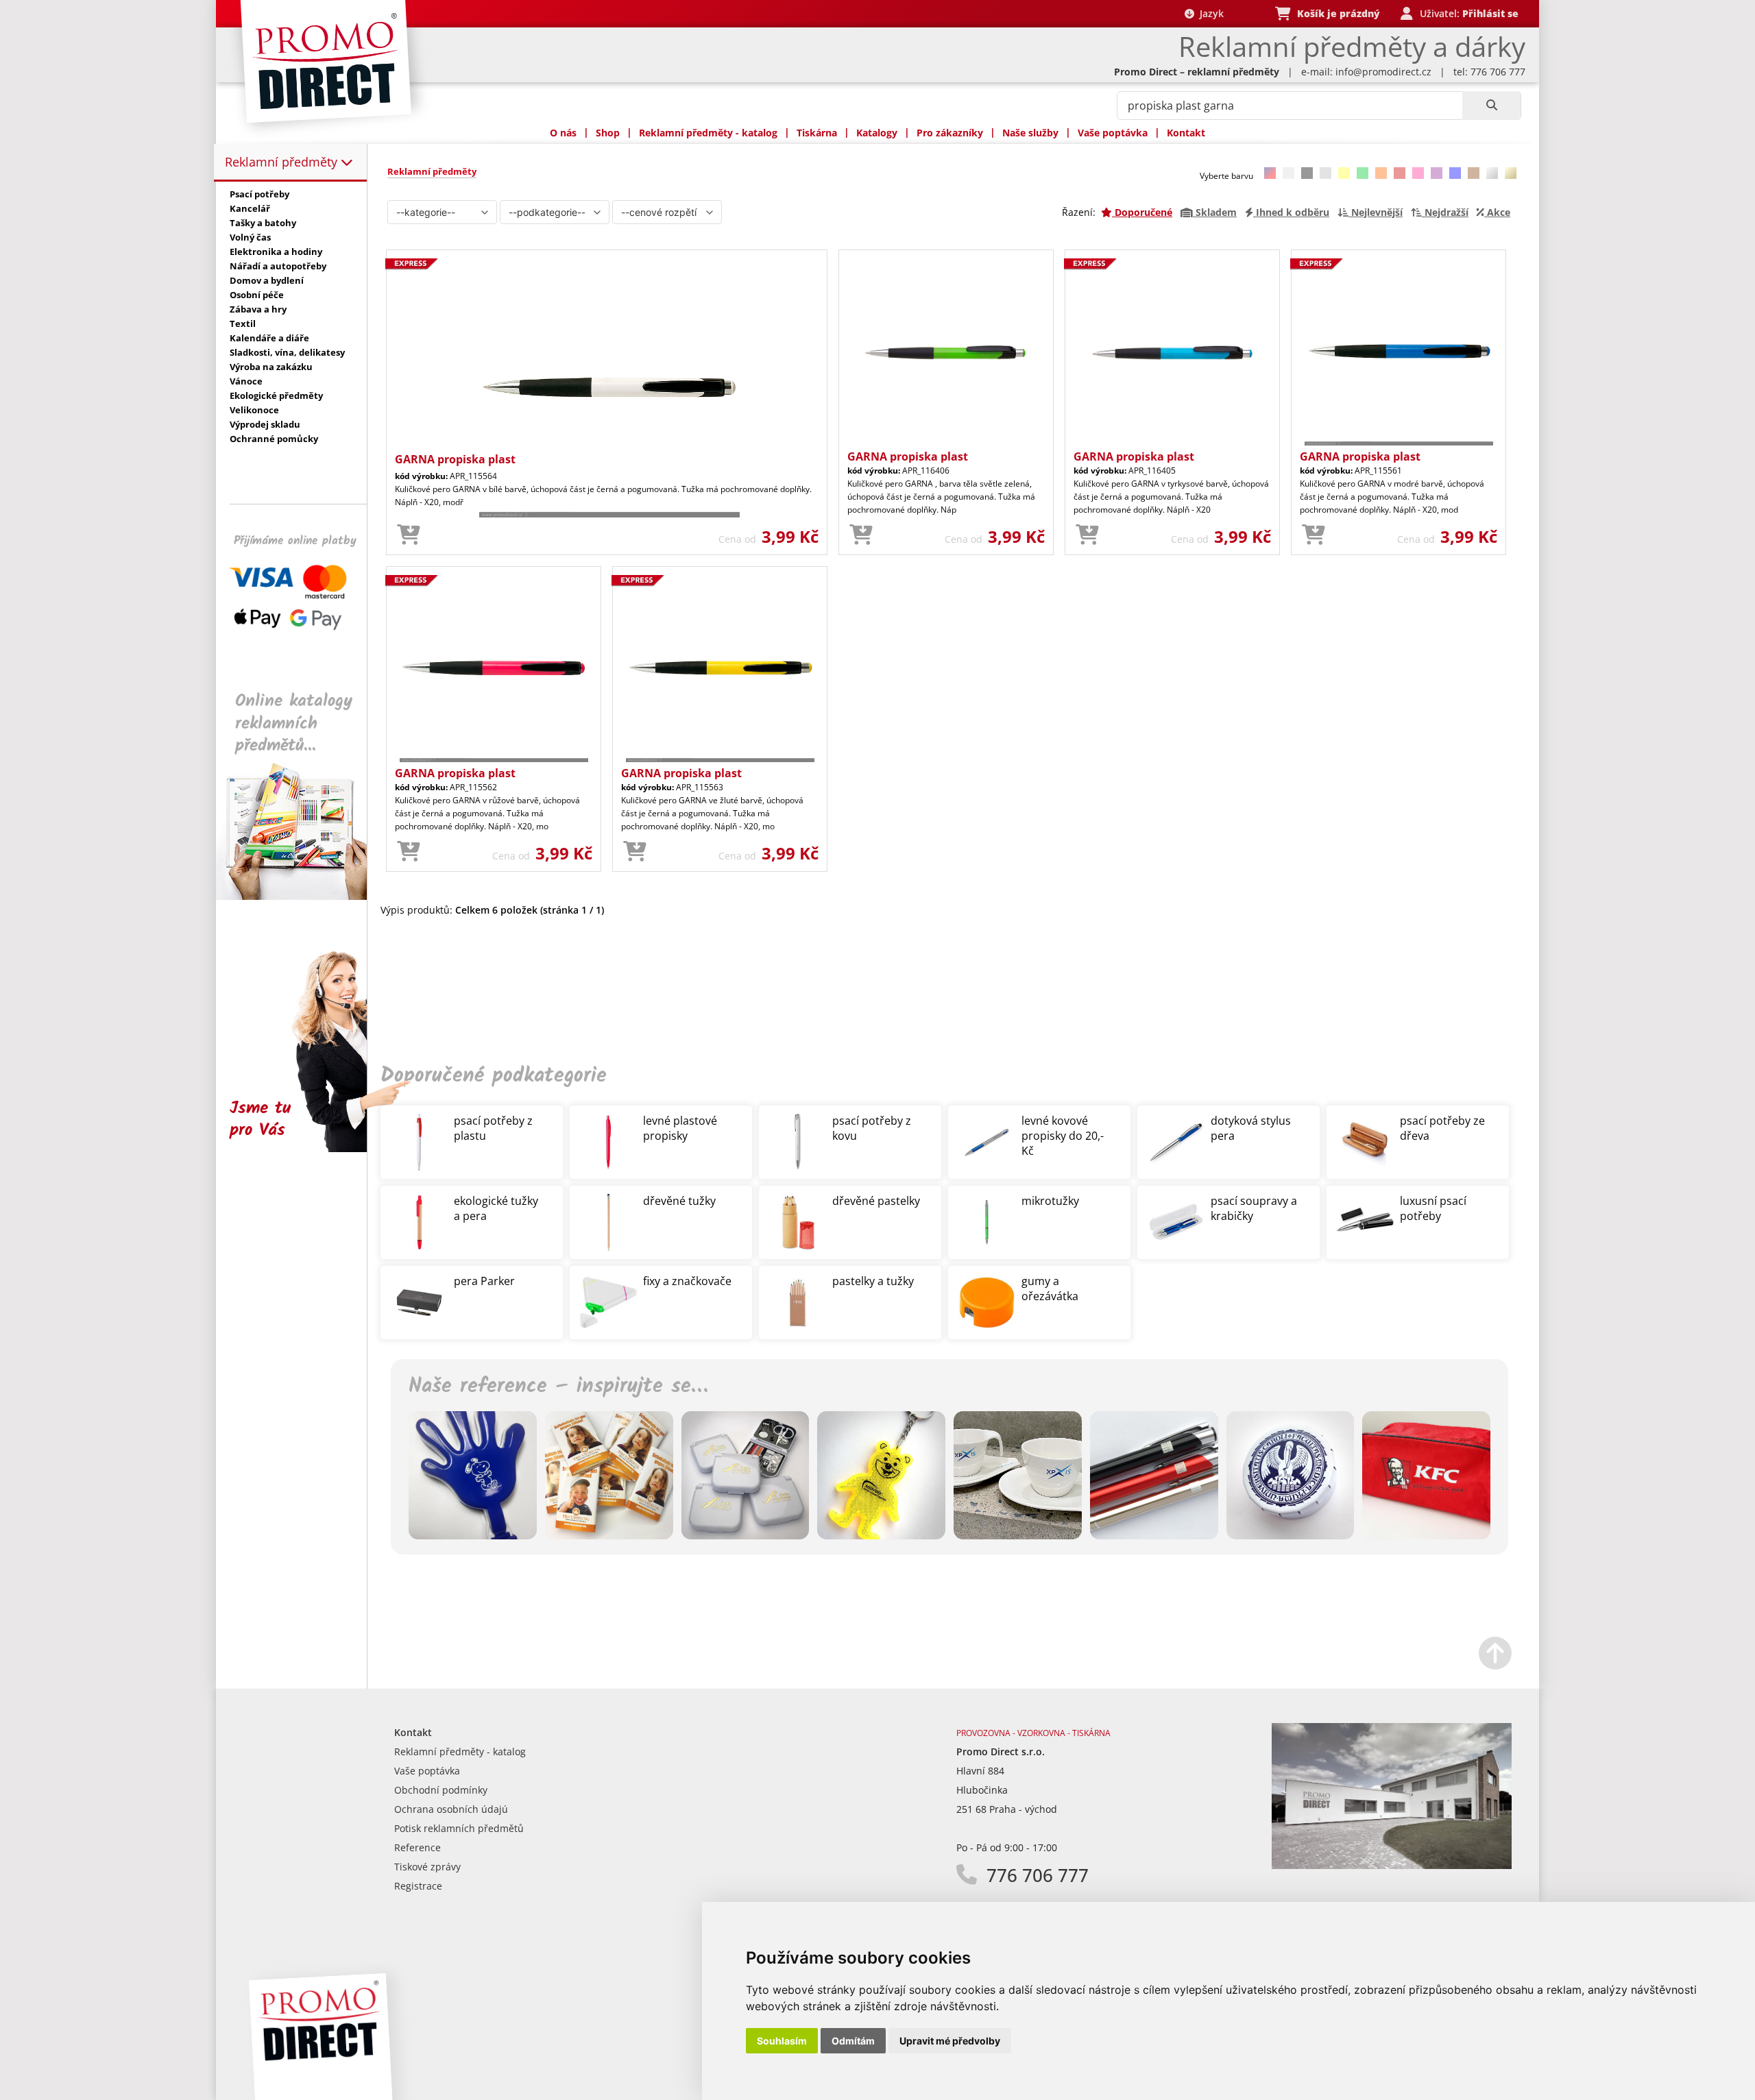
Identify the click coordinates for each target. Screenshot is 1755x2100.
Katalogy (877, 133)
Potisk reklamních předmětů (459, 1828)
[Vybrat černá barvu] (1307, 173)
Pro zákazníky (950, 133)
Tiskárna (817, 133)
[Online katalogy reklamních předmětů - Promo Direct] (301, 896)
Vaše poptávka (1113, 133)
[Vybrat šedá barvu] (1326, 173)
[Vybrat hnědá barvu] (1474, 173)
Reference (417, 1847)
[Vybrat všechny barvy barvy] (1270, 173)
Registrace (418, 1886)
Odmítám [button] (853, 2041)
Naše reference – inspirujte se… (558, 1387)
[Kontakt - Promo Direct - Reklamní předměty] (1392, 1865)
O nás (563, 133)
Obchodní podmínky (441, 1790)
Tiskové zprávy (427, 1867)
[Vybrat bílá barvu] (1288, 173)
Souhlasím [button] (782, 2041)
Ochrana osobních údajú (451, 1809)
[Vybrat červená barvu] (1400, 173)
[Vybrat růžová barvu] (1418, 173)
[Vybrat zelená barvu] (1363, 173)
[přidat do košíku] (409, 535)
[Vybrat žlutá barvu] (1344, 173)
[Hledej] (1491, 106)
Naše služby (1030, 133)
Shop (608, 133)
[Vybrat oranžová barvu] (1381, 173)
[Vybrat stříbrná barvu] (1492, 173)
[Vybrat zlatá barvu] (1511, 173)
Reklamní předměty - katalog (708, 133)
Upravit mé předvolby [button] (950, 2041)
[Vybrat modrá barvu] (1455, 173)
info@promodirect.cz (1383, 72)
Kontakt (1186, 133)
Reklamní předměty (283, 162)
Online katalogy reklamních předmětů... (294, 723)
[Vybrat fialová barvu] (1437, 173)
